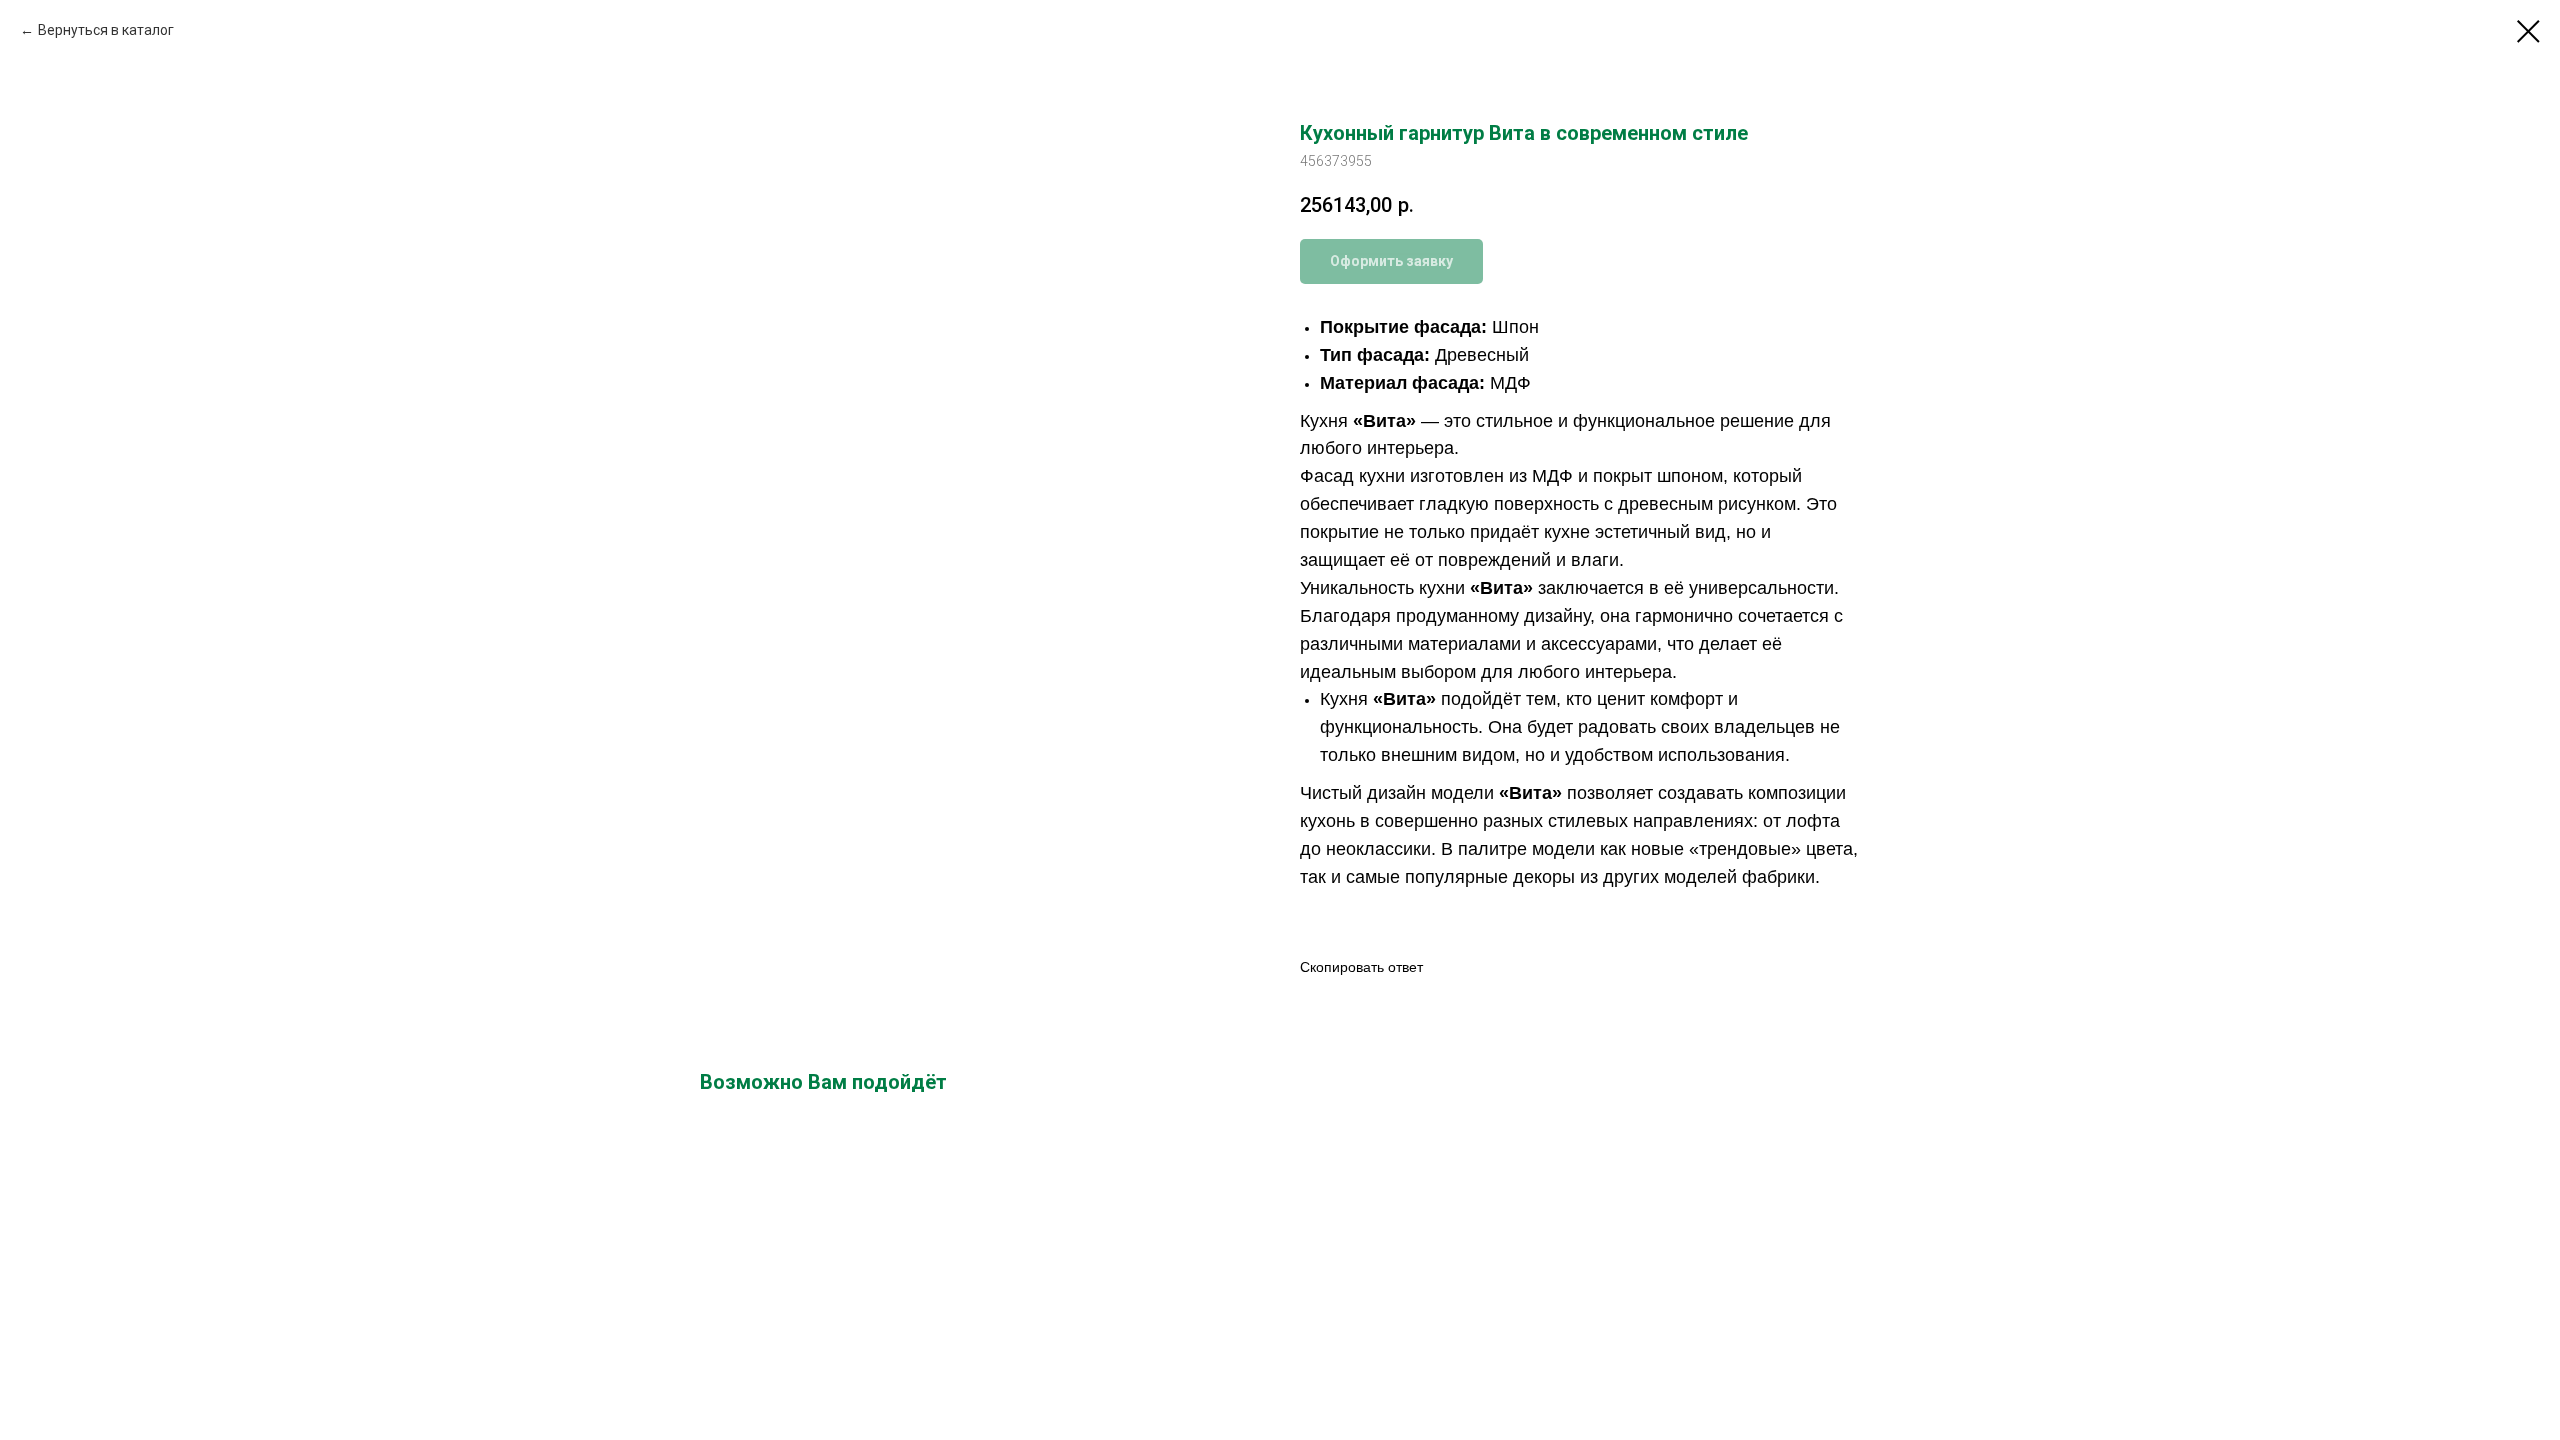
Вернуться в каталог (106, 30)
